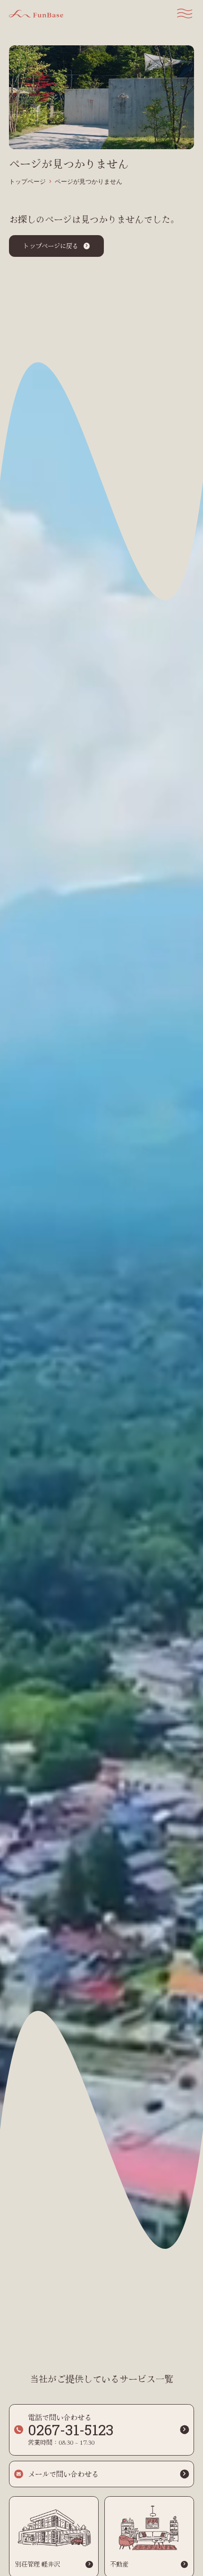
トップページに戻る (51, 246)
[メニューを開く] (185, 13)
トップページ (27, 182)
